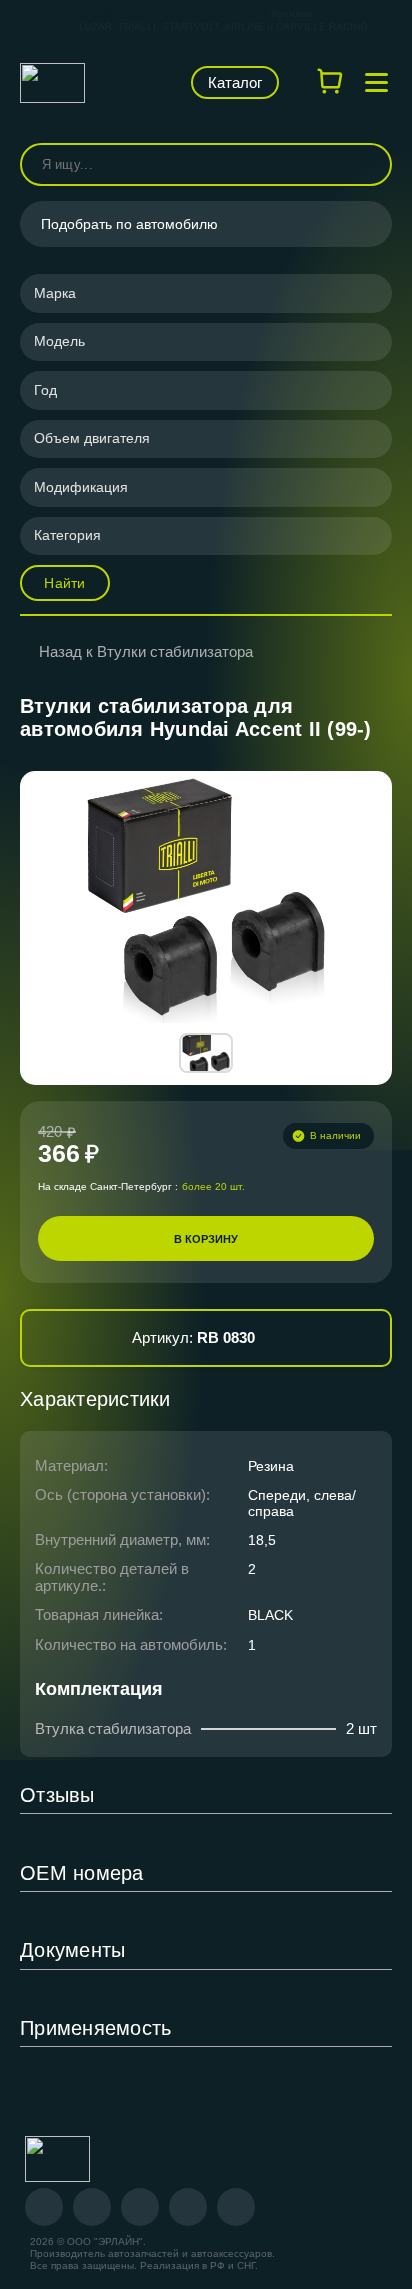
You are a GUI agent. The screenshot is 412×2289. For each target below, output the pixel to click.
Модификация (81, 487)
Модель (59, 341)
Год (45, 390)
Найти (64, 583)
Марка (55, 293)
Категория (67, 535)
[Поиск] (368, 164)
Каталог (235, 82)
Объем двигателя (92, 438)
